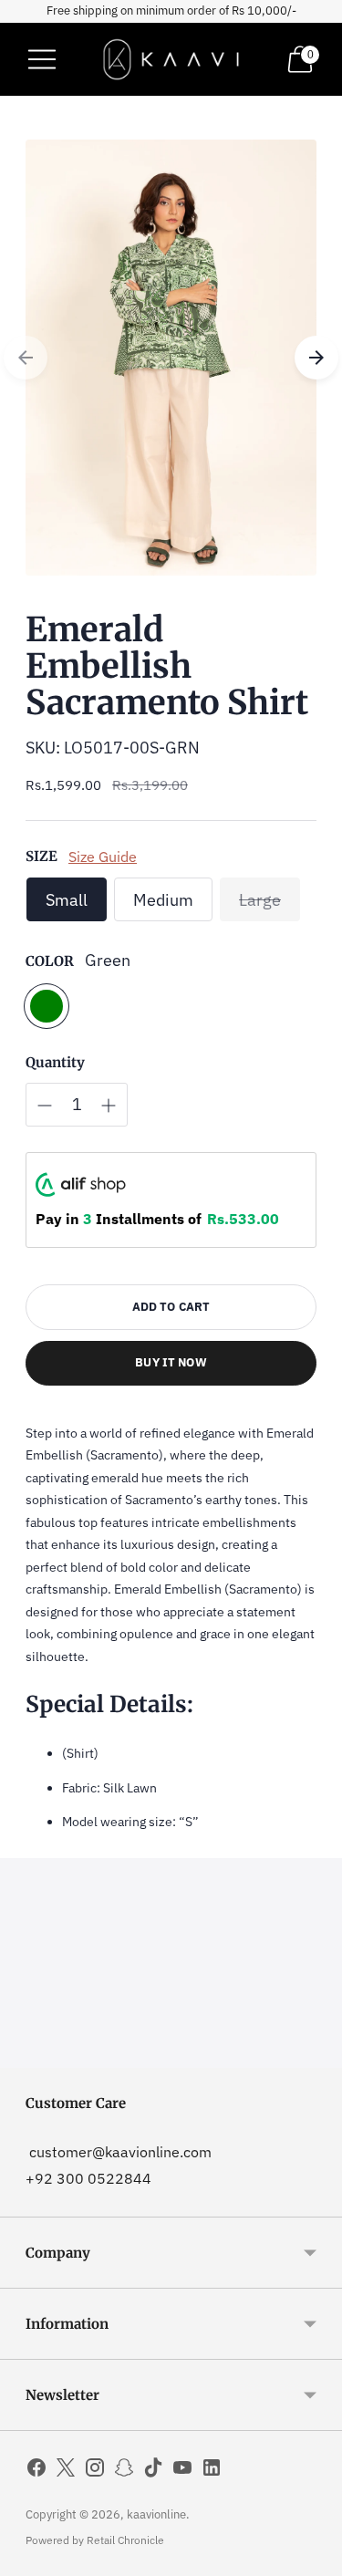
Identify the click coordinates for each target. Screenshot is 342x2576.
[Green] (47, 1006)
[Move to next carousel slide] (316, 358)
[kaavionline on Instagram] (95, 2471)
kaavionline (156, 2514)
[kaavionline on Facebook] (36, 2471)
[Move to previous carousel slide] (26, 358)
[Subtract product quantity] (45, 1106)
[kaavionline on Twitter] (66, 2471)
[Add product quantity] (109, 1106)
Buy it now (171, 1362)
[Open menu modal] (42, 59)
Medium (163, 900)
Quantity (55, 1062)
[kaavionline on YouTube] (182, 2471)
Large (260, 900)
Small (67, 900)
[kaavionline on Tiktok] (153, 2471)
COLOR (50, 961)
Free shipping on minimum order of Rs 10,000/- (171, 10)
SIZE (41, 856)
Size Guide (103, 856)
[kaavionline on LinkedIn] (212, 2471)
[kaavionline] (171, 59)
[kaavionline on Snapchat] (124, 2471)
